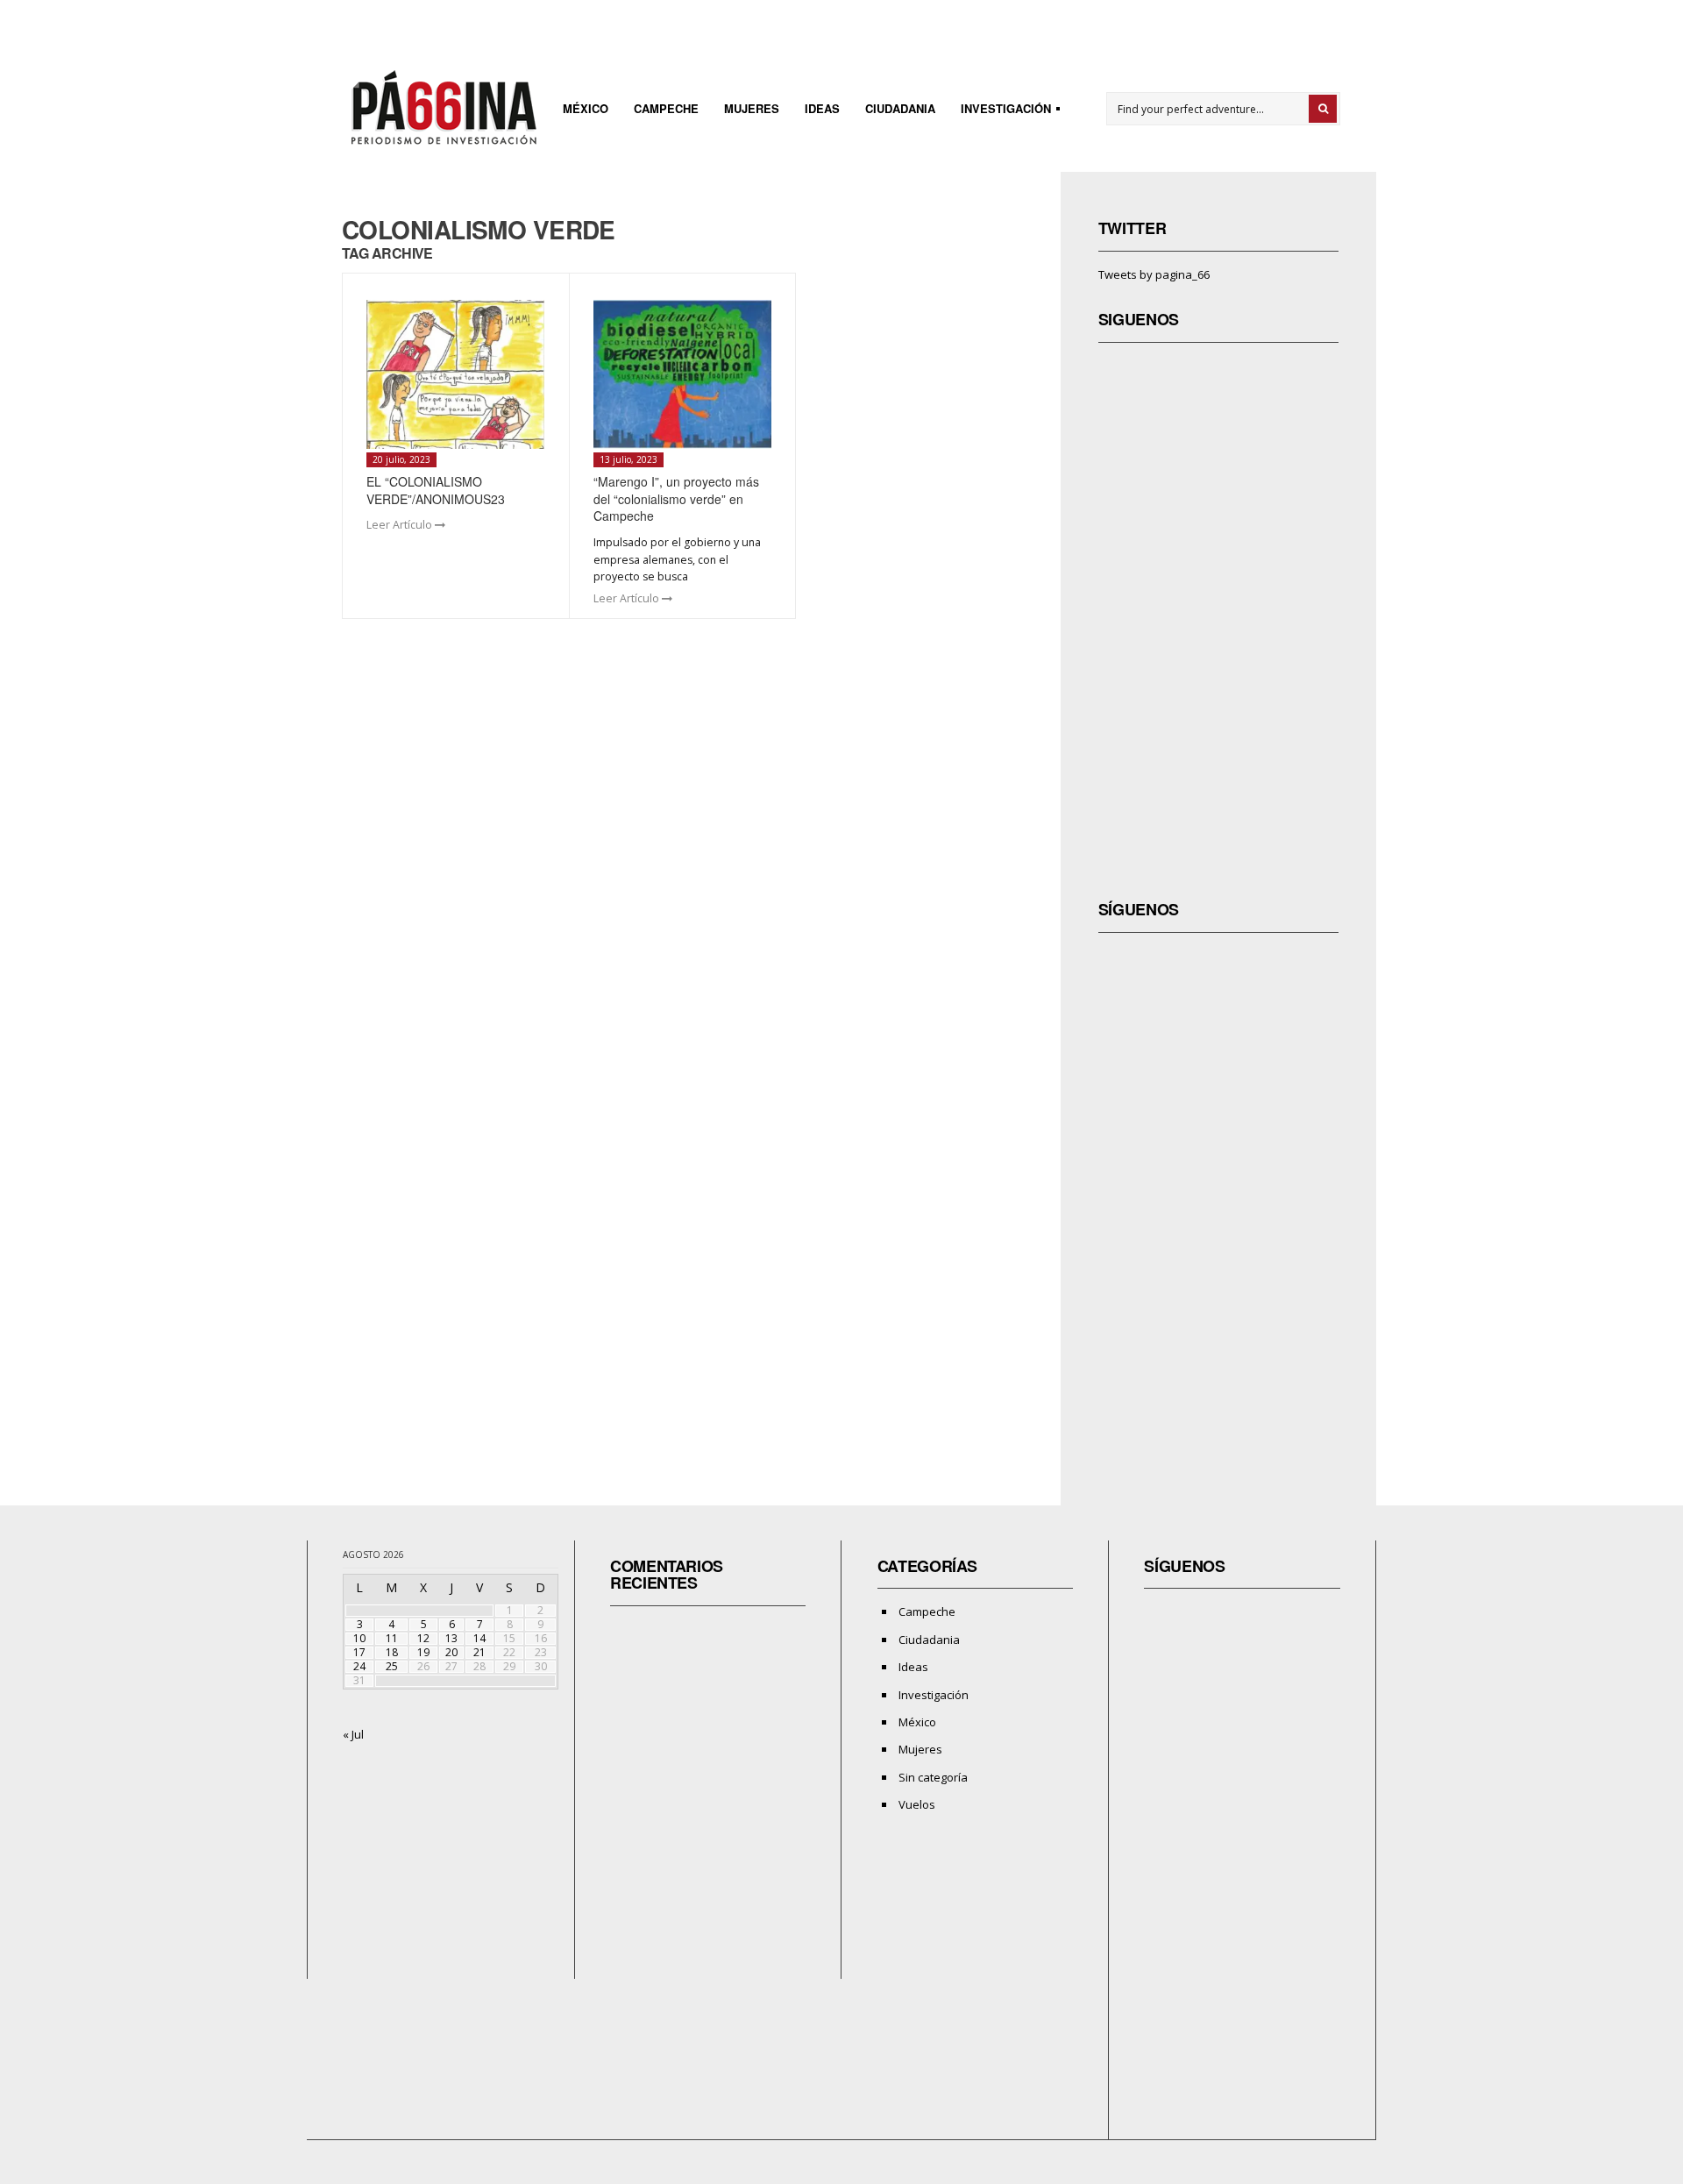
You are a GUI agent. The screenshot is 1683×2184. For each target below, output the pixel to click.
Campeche (666, 108)
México (586, 108)
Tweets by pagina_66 (1154, 274)
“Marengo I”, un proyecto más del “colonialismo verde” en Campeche (676, 498)
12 (423, 1638)
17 (359, 1652)
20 (451, 1652)
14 (479, 1638)
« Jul (353, 1734)
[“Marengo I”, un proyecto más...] (682, 374)
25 (392, 1666)
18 (392, 1652)
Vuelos (917, 1804)
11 (392, 1638)
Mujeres (752, 108)
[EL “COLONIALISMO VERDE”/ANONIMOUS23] (455, 374)
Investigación (1001, 111)
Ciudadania (900, 108)
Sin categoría (933, 1777)
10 (359, 1638)
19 (423, 1652)
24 (359, 1666)
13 (451, 1638)
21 (479, 1652)
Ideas (822, 108)
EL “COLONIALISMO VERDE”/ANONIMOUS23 (436, 490)
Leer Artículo (401, 525)
